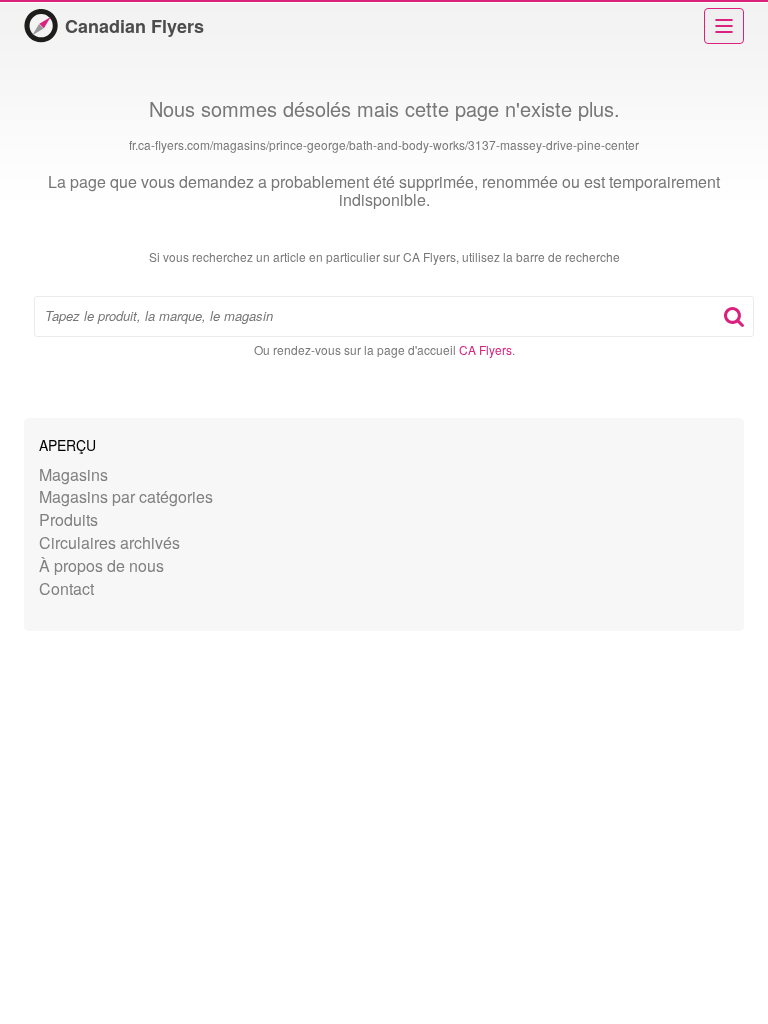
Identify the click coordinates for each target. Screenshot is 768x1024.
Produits (68, 519)
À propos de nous (101, 565)
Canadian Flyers (134, 26)
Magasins (73, 474)
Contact (66, 588)
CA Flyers (485, 349)
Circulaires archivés (109, 542)
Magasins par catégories (126, 496)
